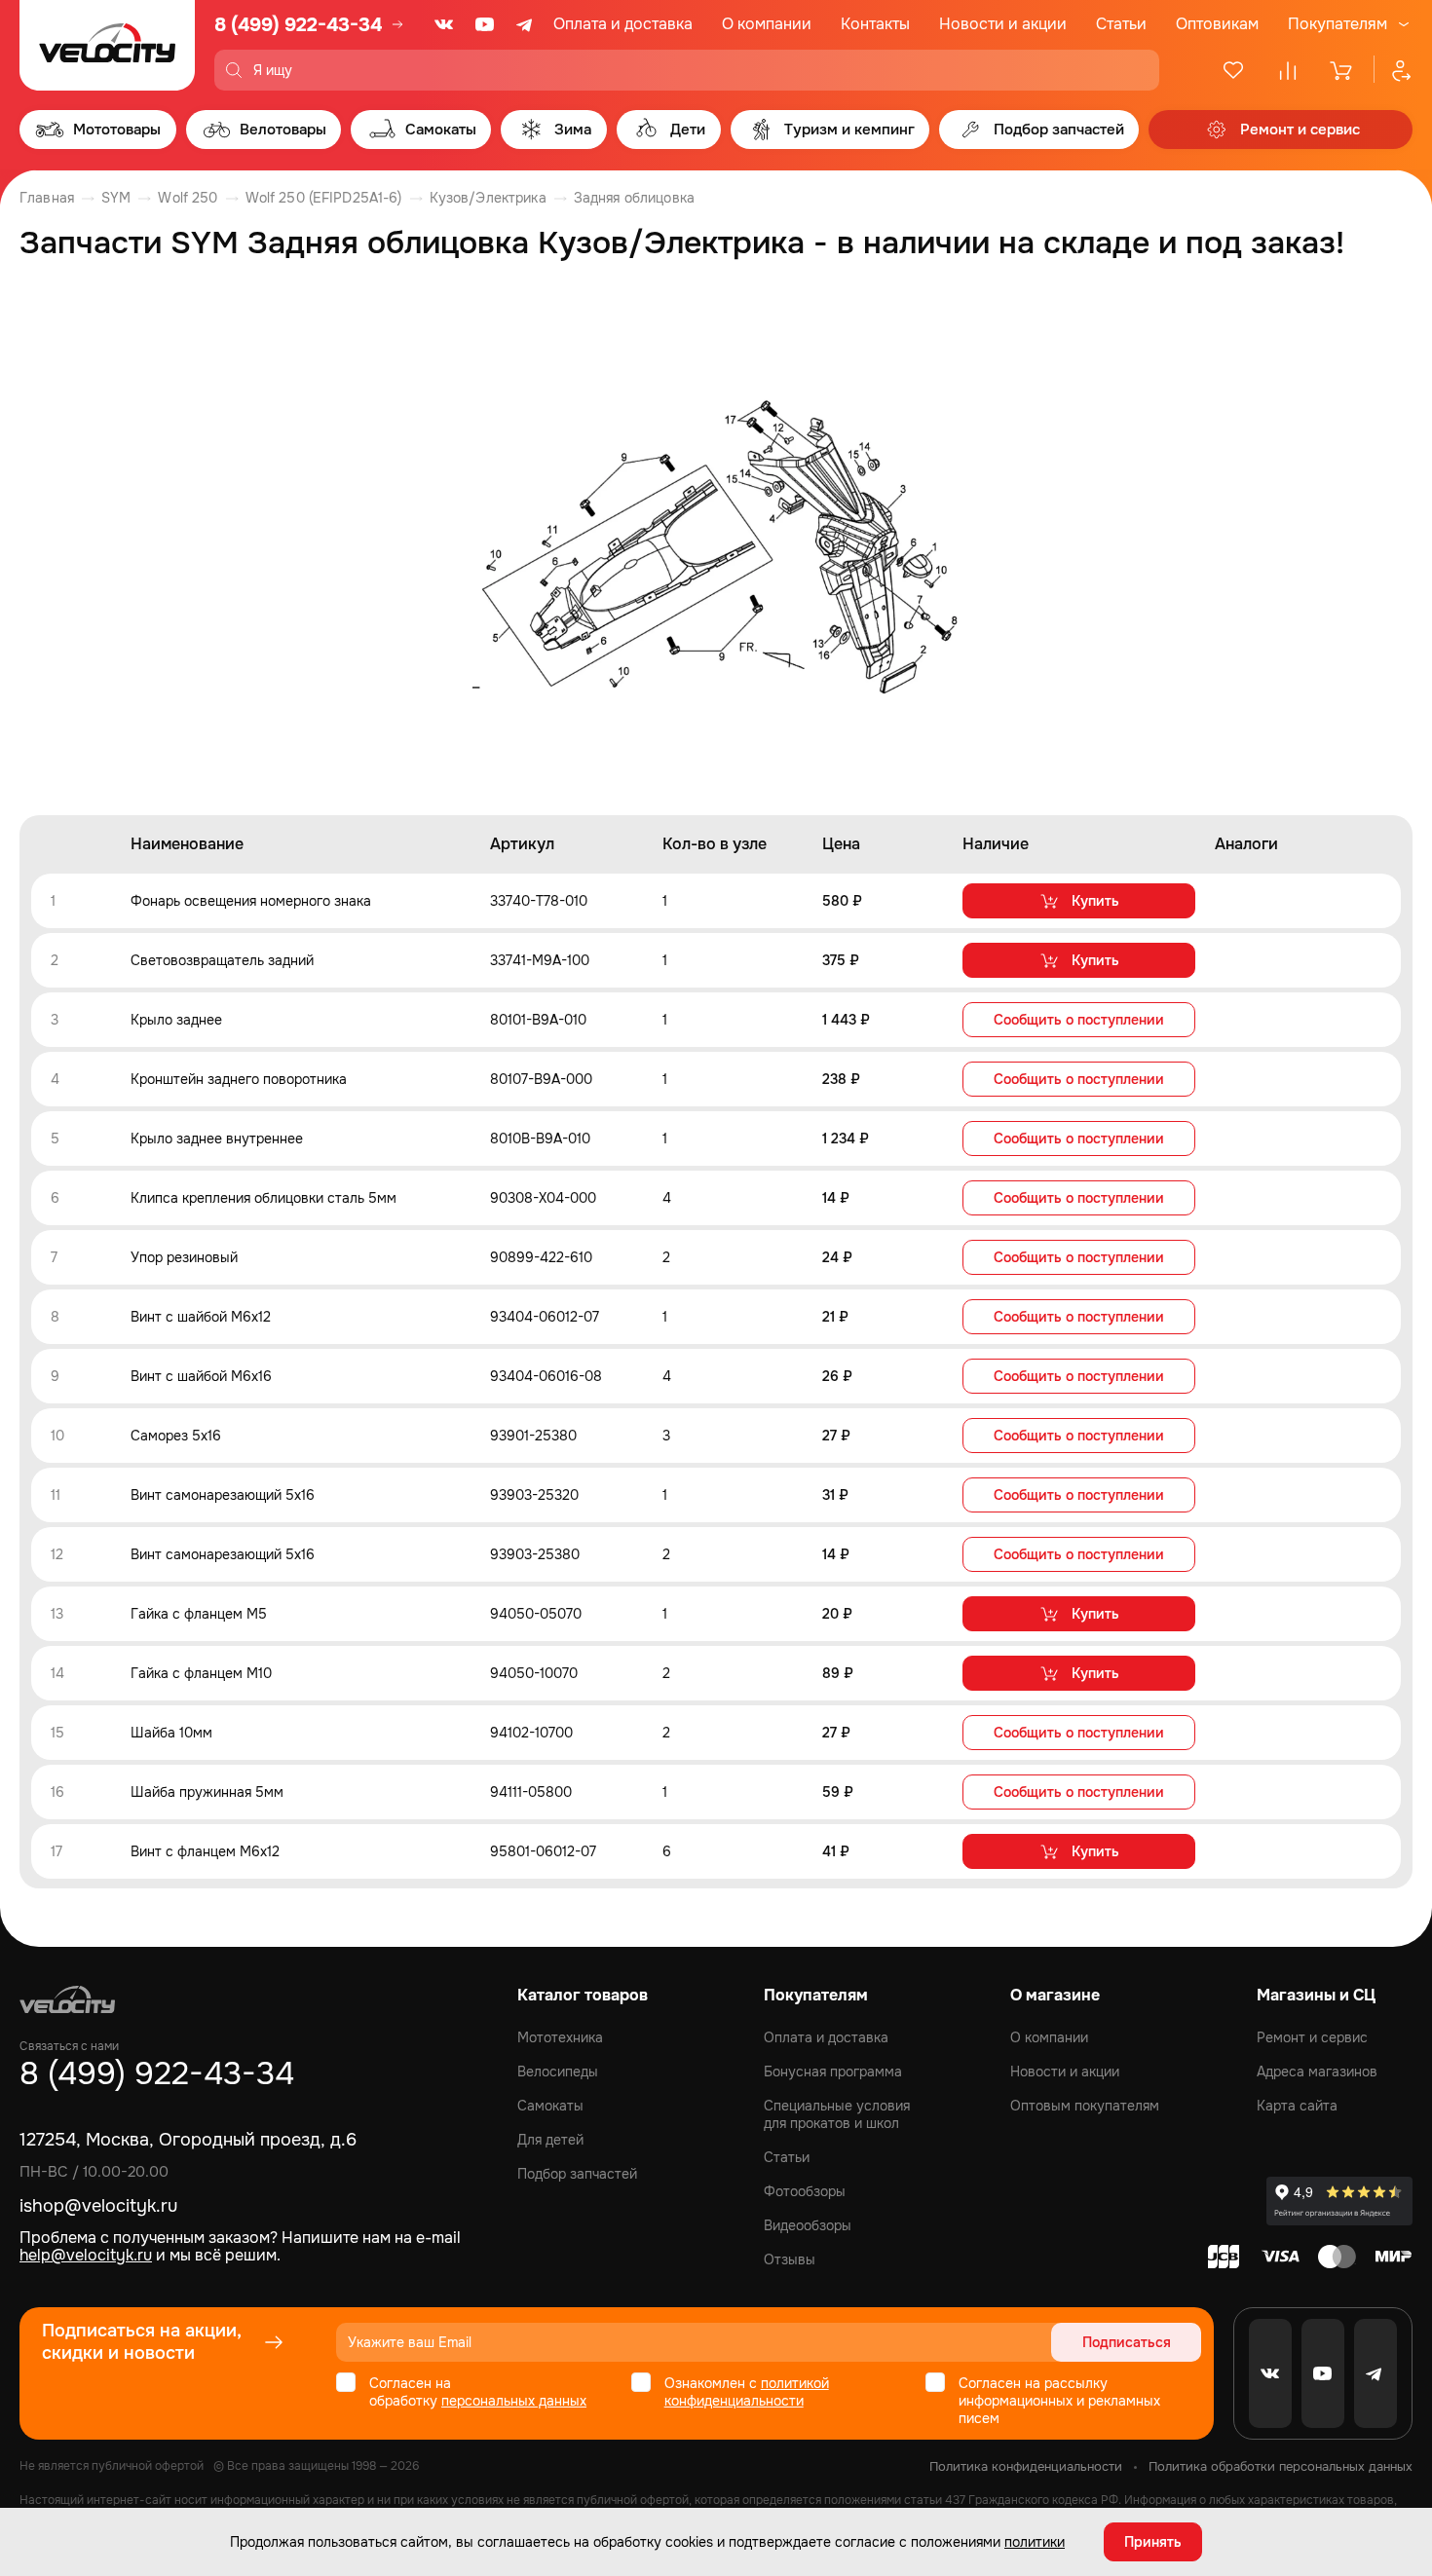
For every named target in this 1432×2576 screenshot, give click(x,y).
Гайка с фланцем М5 (199, 1614)
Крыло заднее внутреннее (217, 1139)
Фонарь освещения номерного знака (251, 901)
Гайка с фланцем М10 (201, 1673)
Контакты (875, 24)
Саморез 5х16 (176, 1436)
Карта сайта (1297, 2106)
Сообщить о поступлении (1079, 1020)
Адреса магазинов (1317, 2072)
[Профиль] (1393, 70)
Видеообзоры (808, 2225)
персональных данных (514, 2401)
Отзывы (790, 2259)
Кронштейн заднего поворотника (239, 1079)
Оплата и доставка (623, 24)
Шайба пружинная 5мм (207, 1792)
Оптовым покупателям (1085, 2106)
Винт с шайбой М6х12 (201, 1317)
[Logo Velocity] (107, 45)
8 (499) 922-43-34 (298, 25)
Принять (1153, 2542)
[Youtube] (485, 24)
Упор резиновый (184, 1257)
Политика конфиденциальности (1026, 2466)
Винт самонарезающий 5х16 (223, 1495)
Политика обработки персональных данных (1281, 2466)
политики (1035, 2542)
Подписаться (1127, 2342)
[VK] (444, 24)
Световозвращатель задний (222, 960)
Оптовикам (1217, 24)
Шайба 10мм (171, 1733)
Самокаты (550, 2106)
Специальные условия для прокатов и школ (837, 2114)
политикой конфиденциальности (747, 2392)
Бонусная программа (833, 2072)
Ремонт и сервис (1312, 2037)
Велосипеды (558, 2072)
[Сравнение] (1288, 70)
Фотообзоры (805, 2191)
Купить (1095, 901)
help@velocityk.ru (86, 2255)
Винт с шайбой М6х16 (201, 1376)
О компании (767, 24)
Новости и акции (1003, 24)
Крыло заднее (176, 1020)
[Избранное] (1233, 70)
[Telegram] (526, 24)
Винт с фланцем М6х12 (205, 1851)
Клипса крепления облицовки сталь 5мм (264, 1198)
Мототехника (560, 2037)
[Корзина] (1342, 70)
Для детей (550, 2140)
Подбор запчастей (577, 2174)
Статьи (1121, 24)
